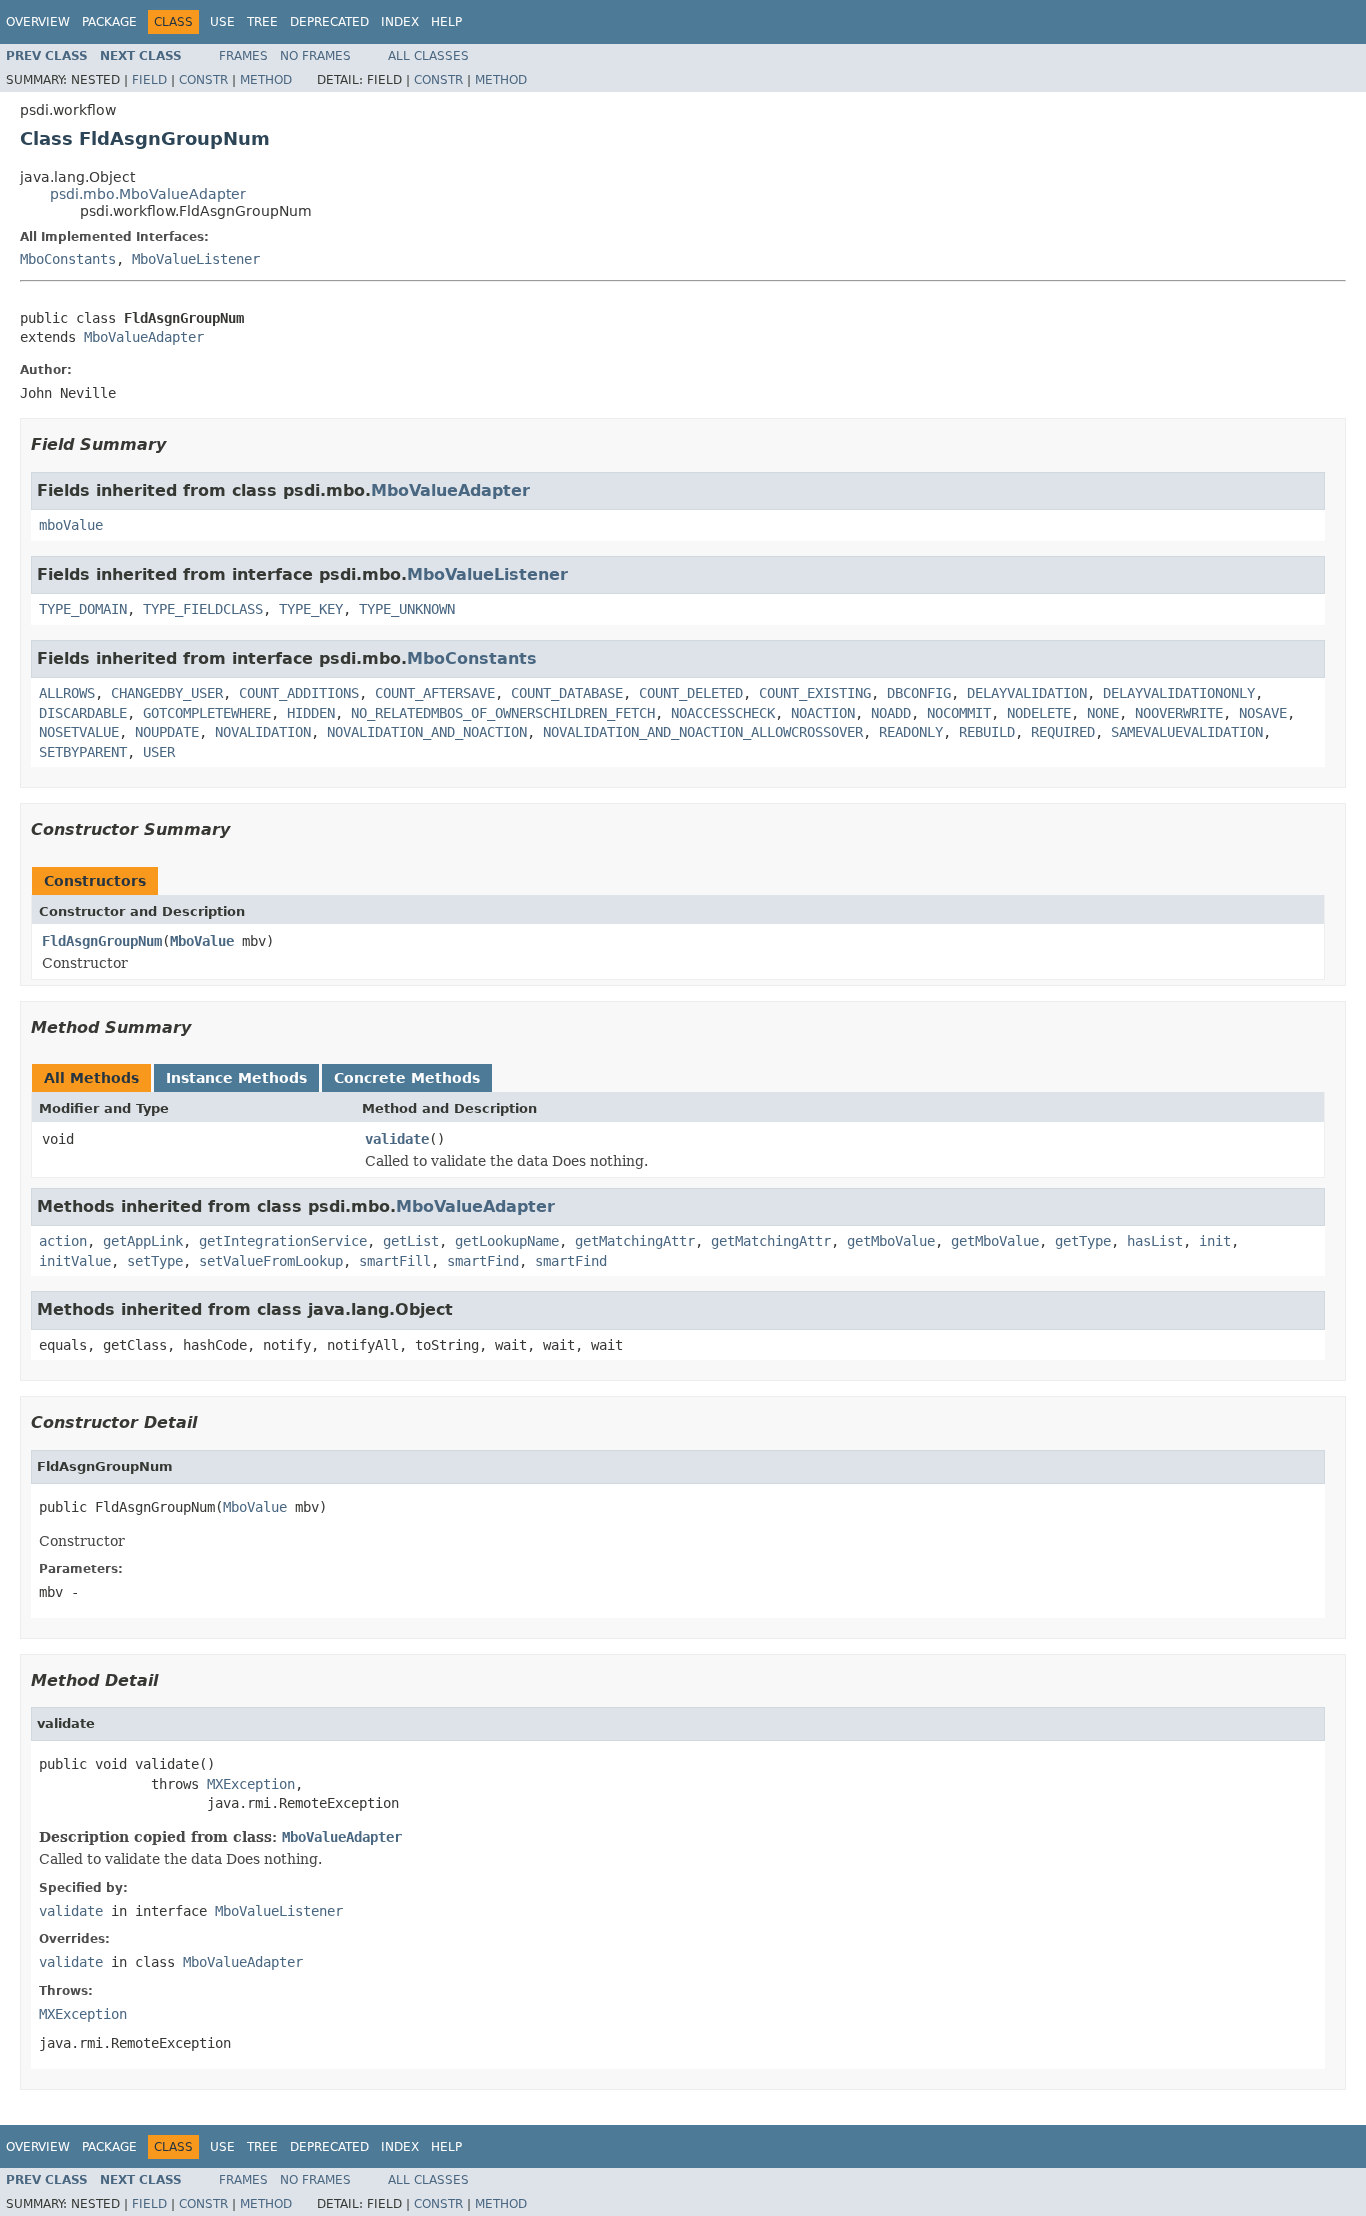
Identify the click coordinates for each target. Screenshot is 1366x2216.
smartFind (483, 1261)
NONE (1103, 713)
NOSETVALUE (79, 732)
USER (159, 752)
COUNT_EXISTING (815, 693)
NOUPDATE (167, 732)
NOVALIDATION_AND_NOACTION (427, 732)
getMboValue (891, 1241)
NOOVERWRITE (1179, 713)
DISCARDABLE (83, 713)
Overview (38, 22)
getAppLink (143, 1241)
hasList (1155, 1241)
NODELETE (1039, 713)
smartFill (395, 1261)
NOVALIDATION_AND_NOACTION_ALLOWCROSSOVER (703, 732)
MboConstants (68, 259)
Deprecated (329, 22)
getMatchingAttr (635, 1241)
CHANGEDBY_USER (167, 693)
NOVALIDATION (263, 732)
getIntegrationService (283, 1241)
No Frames (315, 56)
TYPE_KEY (311, 609)
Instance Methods (236, 1078)
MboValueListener (196, 259)
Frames (243, 56)
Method (266, 80)
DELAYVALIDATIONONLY (1179, 693)
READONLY (911, 732)
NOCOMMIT (959, 713)
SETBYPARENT (83, 752)
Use (222, 22)
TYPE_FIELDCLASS (203, 609)
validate (397, 1139)
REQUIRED (1063, 732)
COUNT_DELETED (691, 693)
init (1215, 1241)
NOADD (891, 713)
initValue (75, 1261)
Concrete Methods (407, 1078)
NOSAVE (1263, 713)
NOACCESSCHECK (723, 713)
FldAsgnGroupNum (102, 941)
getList (411, 1241)
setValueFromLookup (271, 1261)
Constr (203, 80)
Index (400, 22)
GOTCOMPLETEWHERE (207, 713)
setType (155, 1261)
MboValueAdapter (144, 337)
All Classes (428, 56)
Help (446, 22)
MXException (251, 1784)
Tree (262, 22)
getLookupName (507, 1241)
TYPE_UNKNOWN (407, 609)
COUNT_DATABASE (567, 693)
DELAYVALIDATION (1027, 693)
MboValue (202, 941)
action (63, 1241)
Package (109, 22)
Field (149, 80)
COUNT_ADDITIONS (299, 693)
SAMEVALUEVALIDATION (1187, 732)
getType (1083, 1241)
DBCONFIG (919, 693)
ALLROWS (67, 693)
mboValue (71, 525)
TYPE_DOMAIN (83, 609)
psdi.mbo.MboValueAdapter (148, 194)
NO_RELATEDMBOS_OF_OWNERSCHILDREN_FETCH (503, 713)
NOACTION (823, 713)
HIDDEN (311, 713)
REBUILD (987, 732)
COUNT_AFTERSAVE (435, 693)
